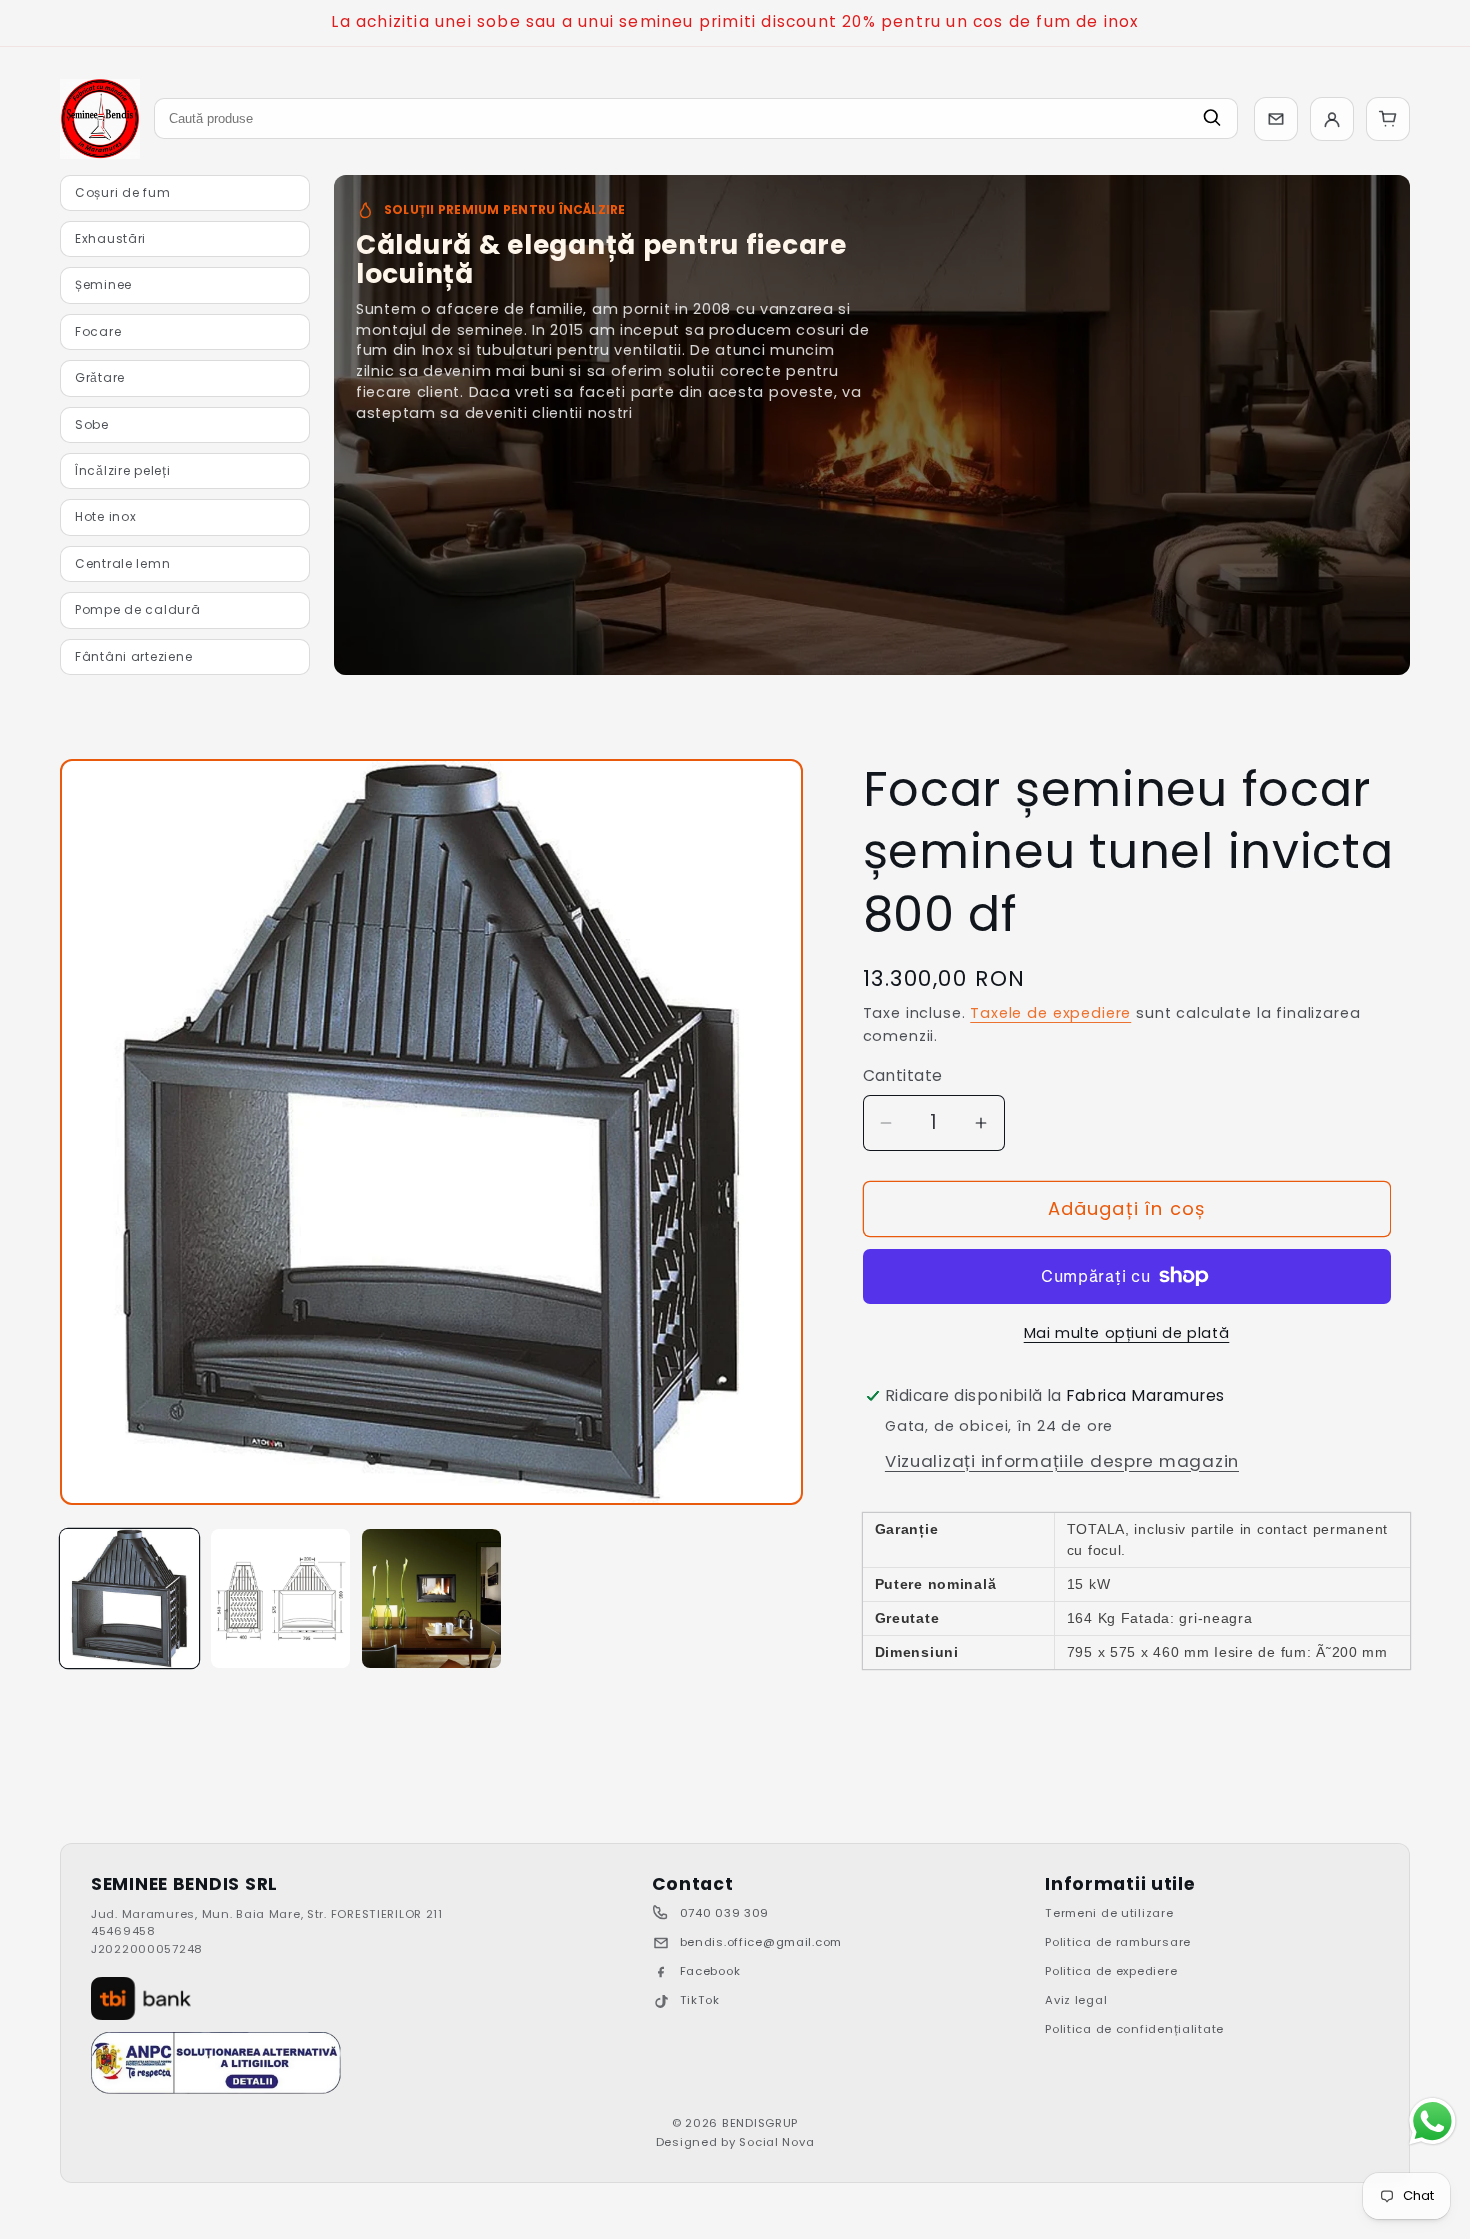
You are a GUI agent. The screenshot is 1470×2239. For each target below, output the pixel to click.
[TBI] (141, 1999)
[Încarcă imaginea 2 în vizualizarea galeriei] (280, 1598)
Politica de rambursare (1118, 1942)
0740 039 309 (725, 1913)
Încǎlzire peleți (123, 470)
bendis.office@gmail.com (761, 1942)
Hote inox (105, 516)
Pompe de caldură (138, 609)
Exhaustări (110, 238)
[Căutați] (1212, 118)
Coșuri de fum (122, 192)
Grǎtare (100, 377)
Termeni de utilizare (1109, 1913)
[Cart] (1388, 119)
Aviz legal (1076, 2000)
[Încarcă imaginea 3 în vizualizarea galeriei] (431, 1598)
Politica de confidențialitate (1134, 2029)
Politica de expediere (1111, 1971)
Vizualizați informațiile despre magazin (1062, 1461)
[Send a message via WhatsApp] (1432, 2121)
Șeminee (103, 284)
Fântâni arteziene (133, 656)
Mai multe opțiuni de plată (1127, 1333)
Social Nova (776, 2142)
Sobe (92, 424)
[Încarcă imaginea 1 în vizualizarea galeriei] (129, 1598)
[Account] (1332, 119)
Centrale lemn (122, 563)
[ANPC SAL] (216, 2063)
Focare (98, 331)
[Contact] (1276, 119)
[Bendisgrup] (100, 119)
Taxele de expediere (1050, 1013)
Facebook (710, 1971)
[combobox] (696, 118)
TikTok (700, 2000)
